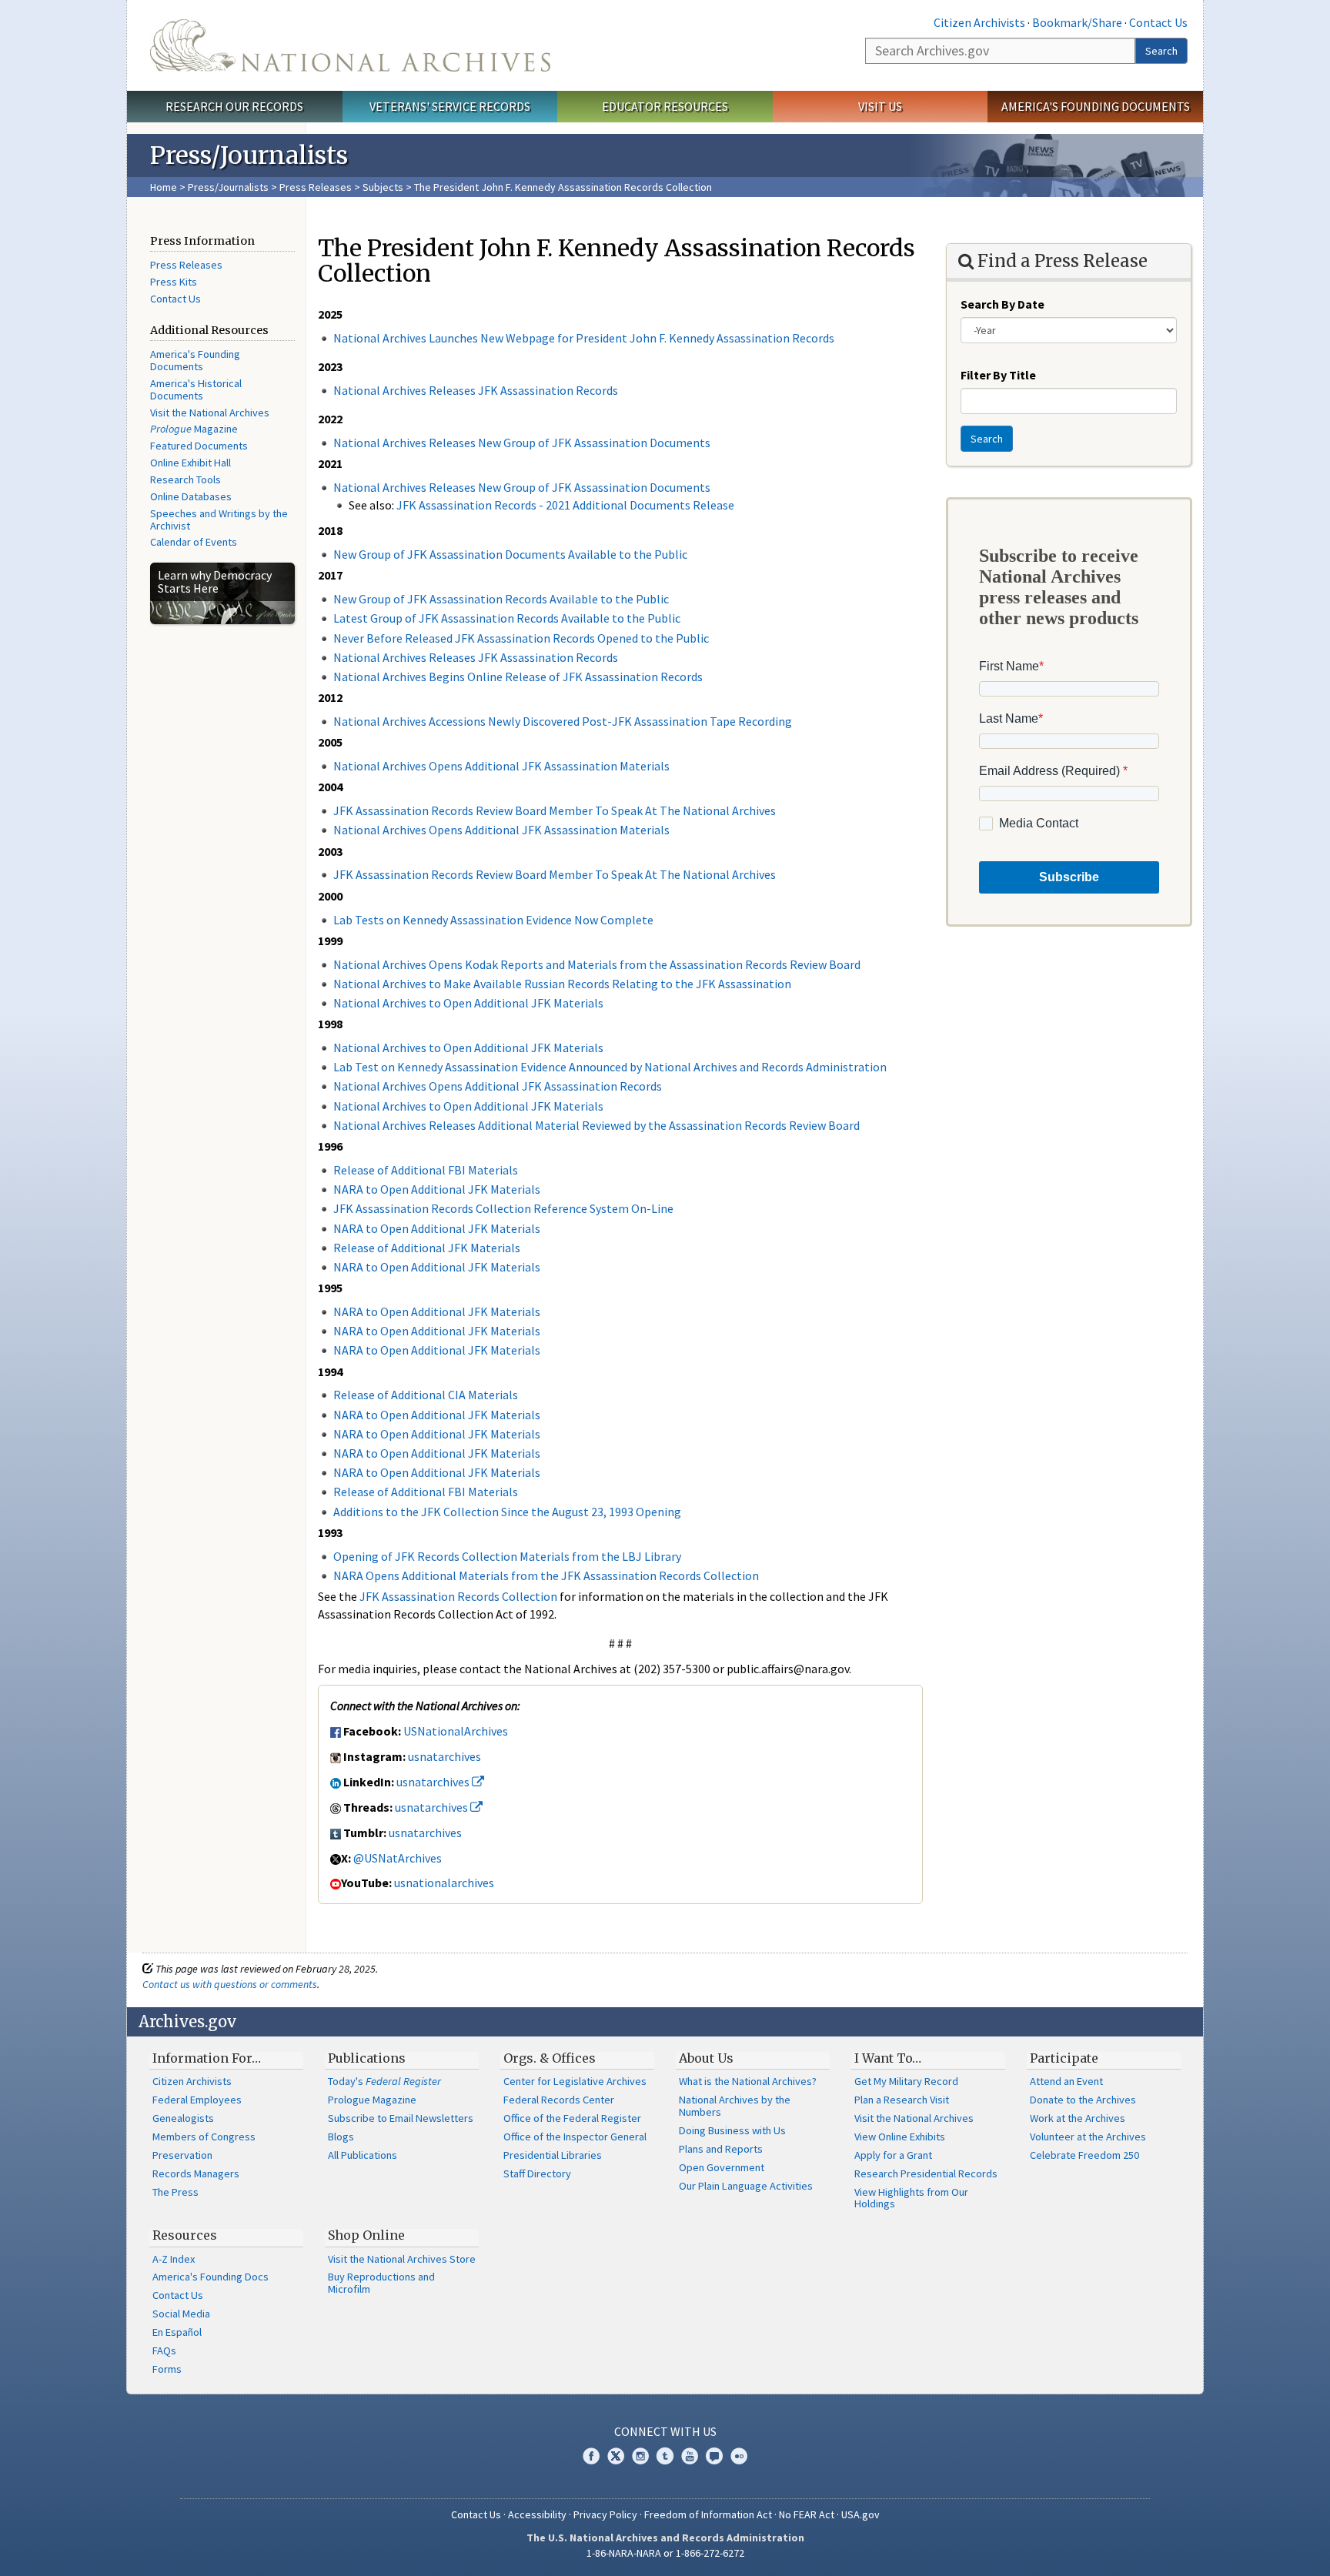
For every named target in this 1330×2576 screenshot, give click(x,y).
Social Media (181, 2314)
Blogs (341, 2137)
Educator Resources (665, 106)
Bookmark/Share (1077, 22)
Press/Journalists (228, 187)
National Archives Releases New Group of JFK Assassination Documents (522, 443)
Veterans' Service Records (450, 106)
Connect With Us (665, 2431)
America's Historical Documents (196, 389)
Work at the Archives (1078, 2118)
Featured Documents (199, 446)
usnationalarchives (444, 1883)
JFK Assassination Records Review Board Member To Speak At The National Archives (555, 810)
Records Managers (196, 2173)
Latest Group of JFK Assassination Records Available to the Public (507, 618)
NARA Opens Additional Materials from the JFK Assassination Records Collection (546, 1575)
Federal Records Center (559, 2100)
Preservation (182, 2155)
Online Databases (191, 496)
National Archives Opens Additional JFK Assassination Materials (501, 766)
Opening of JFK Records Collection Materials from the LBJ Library (507, 1556)
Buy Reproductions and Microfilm (381, 2283)
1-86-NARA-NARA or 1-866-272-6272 (665, 2553)
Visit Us (880, 106)
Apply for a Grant (893, 2155)
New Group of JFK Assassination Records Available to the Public (501, 599)
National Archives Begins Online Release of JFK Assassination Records (518, 677)
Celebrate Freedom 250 (1084, 2155)
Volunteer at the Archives (1088, 2137)
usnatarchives (444, 1756)
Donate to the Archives (1083, 2100)
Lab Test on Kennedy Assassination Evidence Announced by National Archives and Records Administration (610, 1067)
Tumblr (665, 2456)
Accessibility (537, 2514)
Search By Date (1003, 304)
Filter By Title (998, 375)
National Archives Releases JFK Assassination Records (476, 390)
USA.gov (860, 2514)
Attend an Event (1066, 2081)
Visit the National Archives (210, 413)
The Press (175, 2192)
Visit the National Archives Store (402, 2259)
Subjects (383, 187)
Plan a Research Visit (902, 2100)
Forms (167, 2369)
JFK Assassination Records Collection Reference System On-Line (503, 1208)
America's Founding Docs (211, 2277)
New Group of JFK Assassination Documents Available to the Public (510, 554)
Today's (384, 2081)
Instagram (640, 2456)
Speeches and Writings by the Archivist (219, 520)
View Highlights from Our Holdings (911, 2198)
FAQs (164, 2350)
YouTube (690, 2456)
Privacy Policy (605, 2514)
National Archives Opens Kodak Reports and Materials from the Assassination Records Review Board (597, 964)
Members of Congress (204, 2137)
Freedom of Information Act (708, 2514)
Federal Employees (197, 2100)
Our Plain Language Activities (746, 2186)
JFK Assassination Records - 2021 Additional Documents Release (565, 505)
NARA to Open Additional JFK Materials (437, 1189)
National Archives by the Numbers (735, 2106)
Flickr (739, 2456)
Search (1161, 51)
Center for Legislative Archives (575, 2081)
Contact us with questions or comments (230, 1984)
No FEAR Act (807, 2514)
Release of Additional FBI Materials (426, 1170)
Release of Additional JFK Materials (427, 1248)
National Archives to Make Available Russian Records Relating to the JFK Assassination (562, 984)
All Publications (363, 2155)
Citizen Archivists (979, 22)
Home (164, 187)
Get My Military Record (906, 2081)
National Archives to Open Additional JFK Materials (468, 1003)
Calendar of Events (194, 542)
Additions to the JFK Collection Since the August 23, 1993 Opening (507, 1512)
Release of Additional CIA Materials (426, 1395)
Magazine (194, 429)
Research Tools (185, 479)
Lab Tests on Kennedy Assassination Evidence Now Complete (493, 920)
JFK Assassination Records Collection (458, 1596)
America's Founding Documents (1096, 106)
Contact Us (1158, 22)
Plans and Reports (721, 2149)
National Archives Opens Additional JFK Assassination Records (498, 1086)
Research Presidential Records (926, 2173)
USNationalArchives (456, 1731)
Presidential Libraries (553, 2155)
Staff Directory (537, 2173)
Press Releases (316, 187)
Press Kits (174, 282)
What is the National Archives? (748, 2081)
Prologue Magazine (372, 2100)
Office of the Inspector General (575, 2137)
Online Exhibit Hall (190, 463)
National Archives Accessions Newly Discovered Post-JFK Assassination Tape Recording (563, 721)
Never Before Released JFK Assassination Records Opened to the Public (521, 638)
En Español (177, 2332)
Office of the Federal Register (572, 2118)
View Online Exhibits (900, 2137)
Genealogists (183, 2118)
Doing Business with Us (732, 2130)
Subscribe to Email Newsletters (401, 2118)
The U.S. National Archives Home (350, 45)
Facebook (591, 2456)
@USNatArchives (398, 1858)
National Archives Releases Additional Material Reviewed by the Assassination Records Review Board (596, 1125)
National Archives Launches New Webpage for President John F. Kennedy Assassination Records (584, 338)
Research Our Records (234, 106)
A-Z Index (174, 2259)
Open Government (722, 2167)
